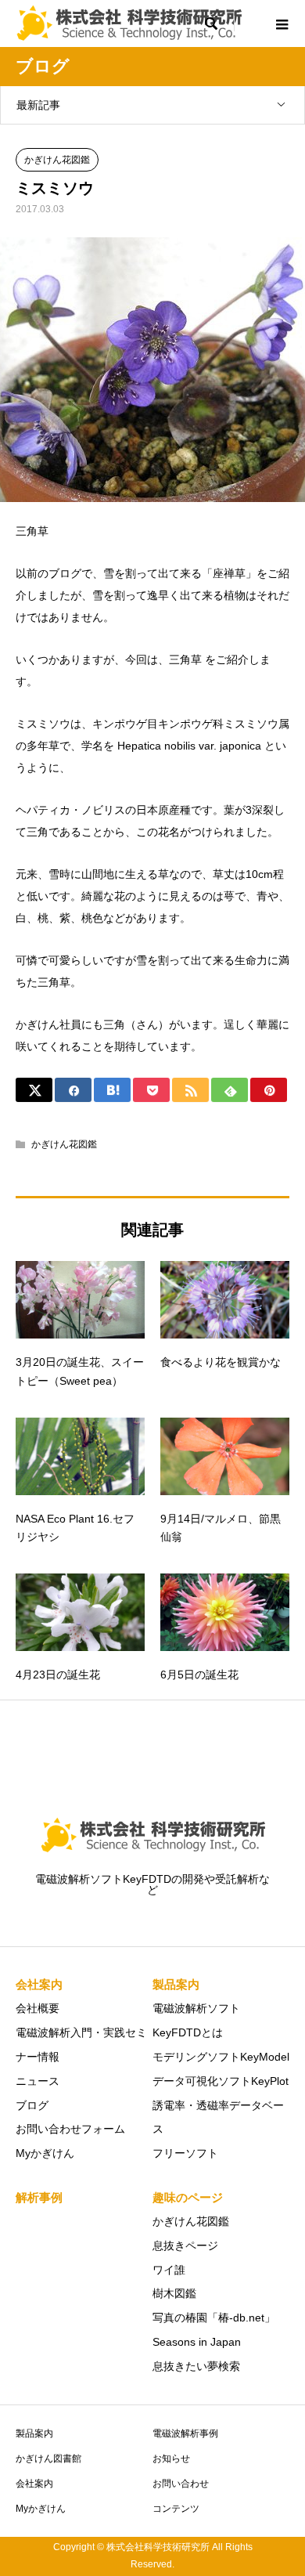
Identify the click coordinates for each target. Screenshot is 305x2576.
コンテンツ (176, 2509)
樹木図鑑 (174, 2293)
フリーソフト (185, 2153)
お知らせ (171, 2459)
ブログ (32, 2105)
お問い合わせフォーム (70, 2129)
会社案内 (34, 2484)
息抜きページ (185, 2245)
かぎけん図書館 (48, 2459)
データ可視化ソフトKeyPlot (221, 2081)
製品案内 (34, 2433)
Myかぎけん (45, 2153)
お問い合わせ (181, 2484)
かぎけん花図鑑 (57, 160)
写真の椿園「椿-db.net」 (214, 2318)
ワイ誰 (169, 2270)
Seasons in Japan (197, 2342)
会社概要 (38, 2008)
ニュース (38, 2081)
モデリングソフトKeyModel (221, 2057)
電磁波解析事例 (185, 2433)
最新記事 (38, 105)
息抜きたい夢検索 (196, 2366)
